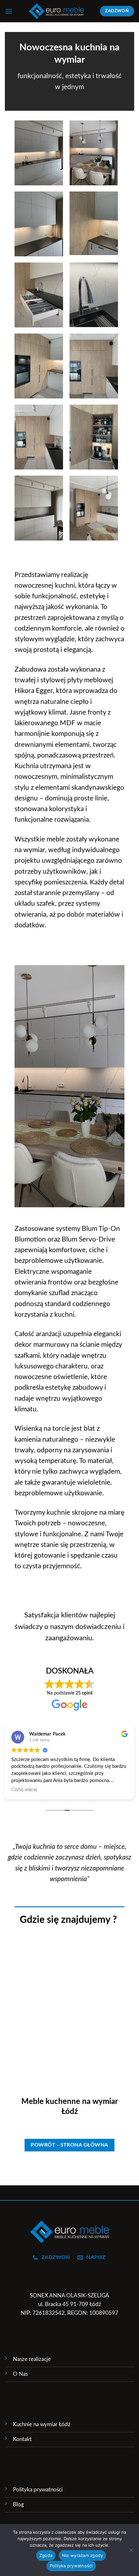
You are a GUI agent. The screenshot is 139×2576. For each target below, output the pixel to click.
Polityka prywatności (71, 2566)
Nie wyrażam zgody (82, 2555)
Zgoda (46, 2555)
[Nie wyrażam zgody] (131, 2552)
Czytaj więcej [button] (24, 1790)
